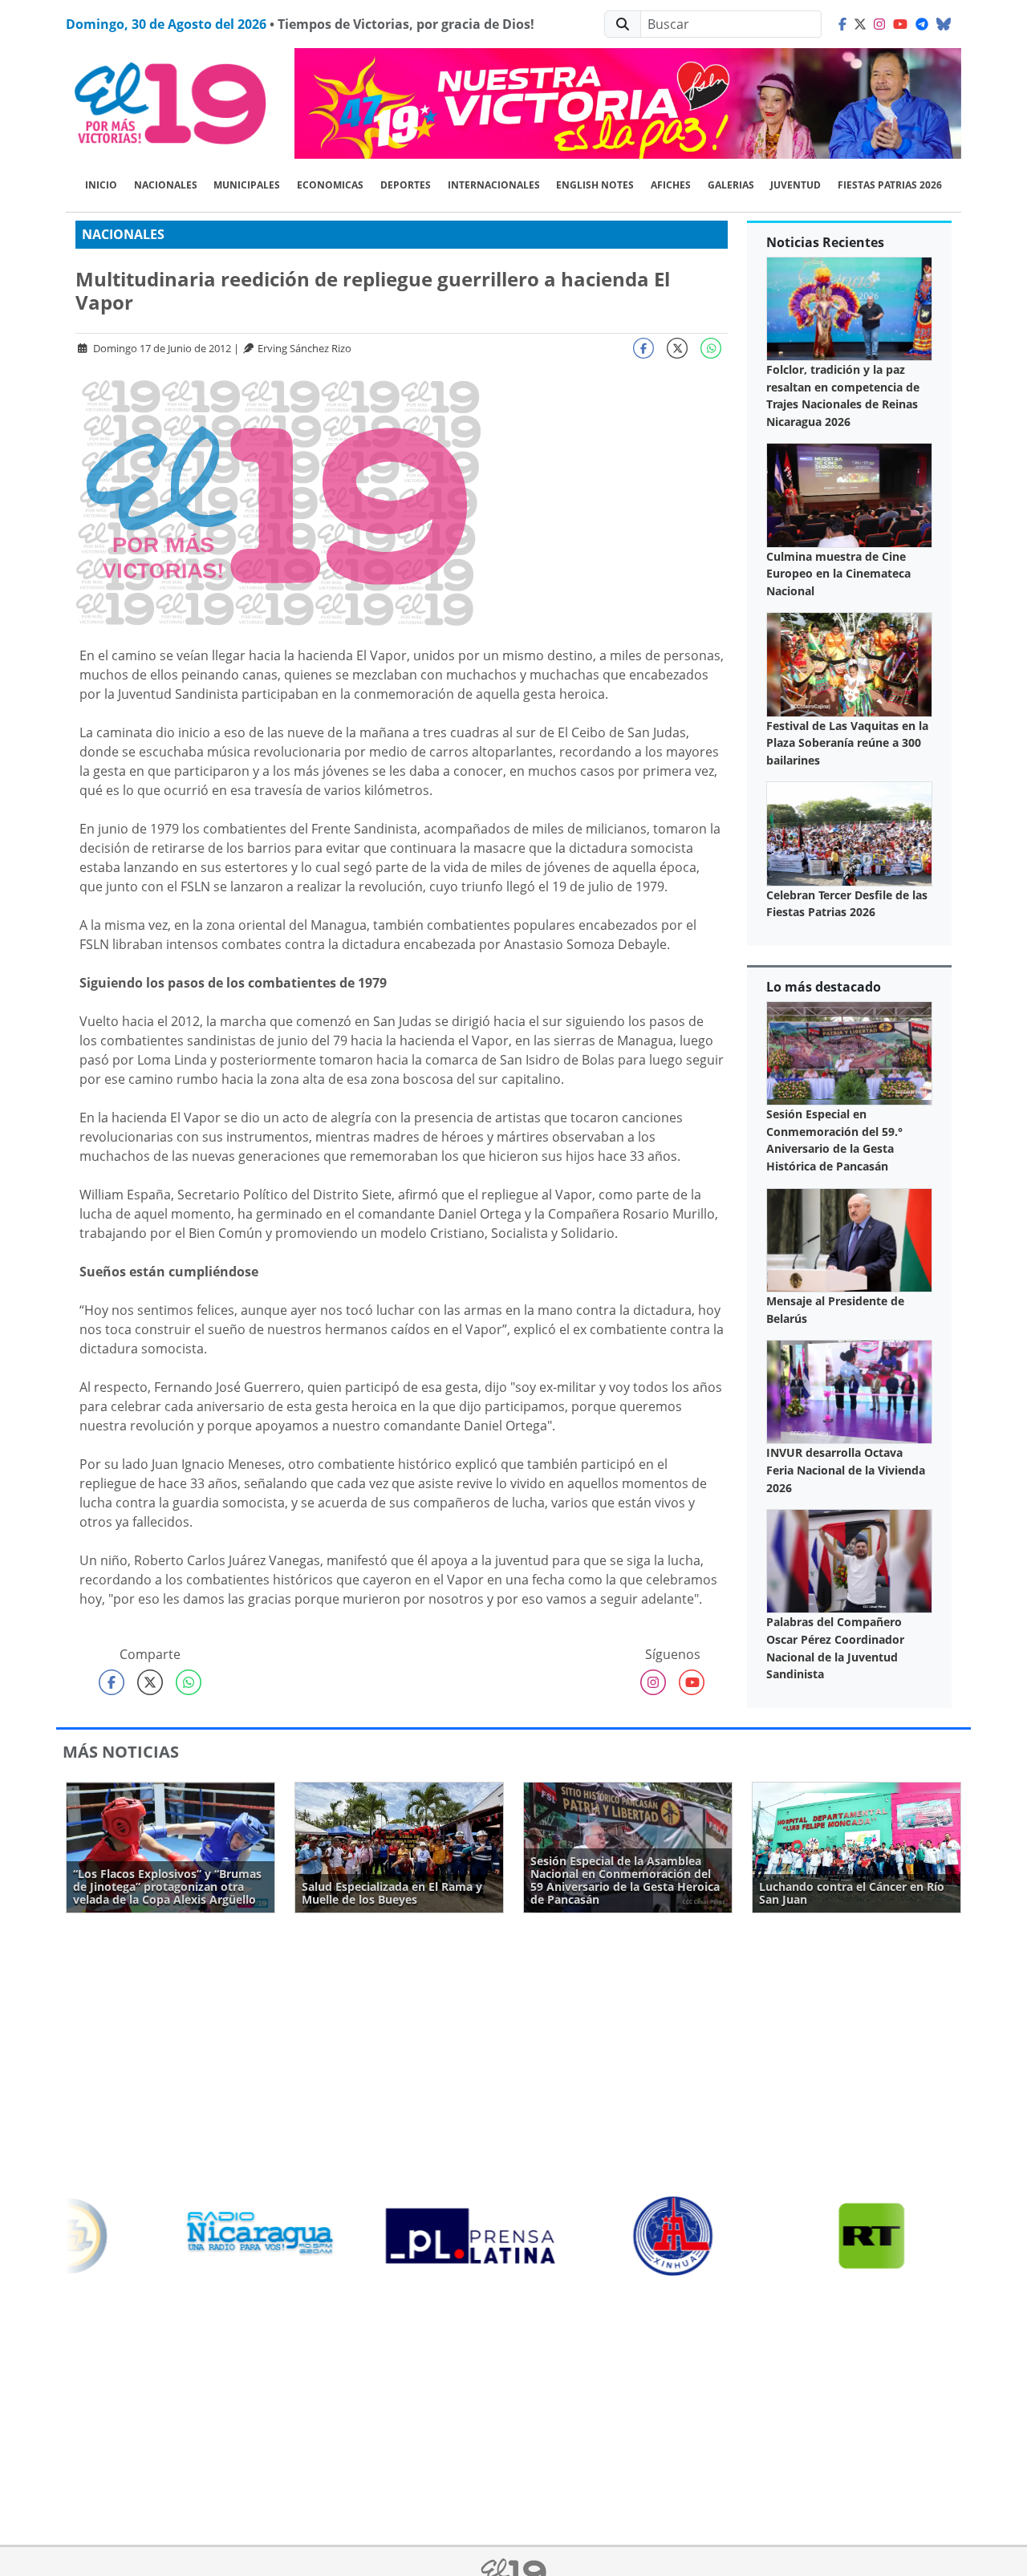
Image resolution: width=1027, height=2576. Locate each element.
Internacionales (494, 185)
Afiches (671, 185)
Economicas (330, 185)
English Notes (595, 185)
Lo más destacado (824, 987)
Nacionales (166, 185)
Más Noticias (121, 1752)
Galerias (731, 185)
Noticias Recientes (825, 242)
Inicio (101, 185)
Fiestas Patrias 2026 (890, 185)
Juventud (796, 185)
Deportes (406, 185)
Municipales (247, 185)
